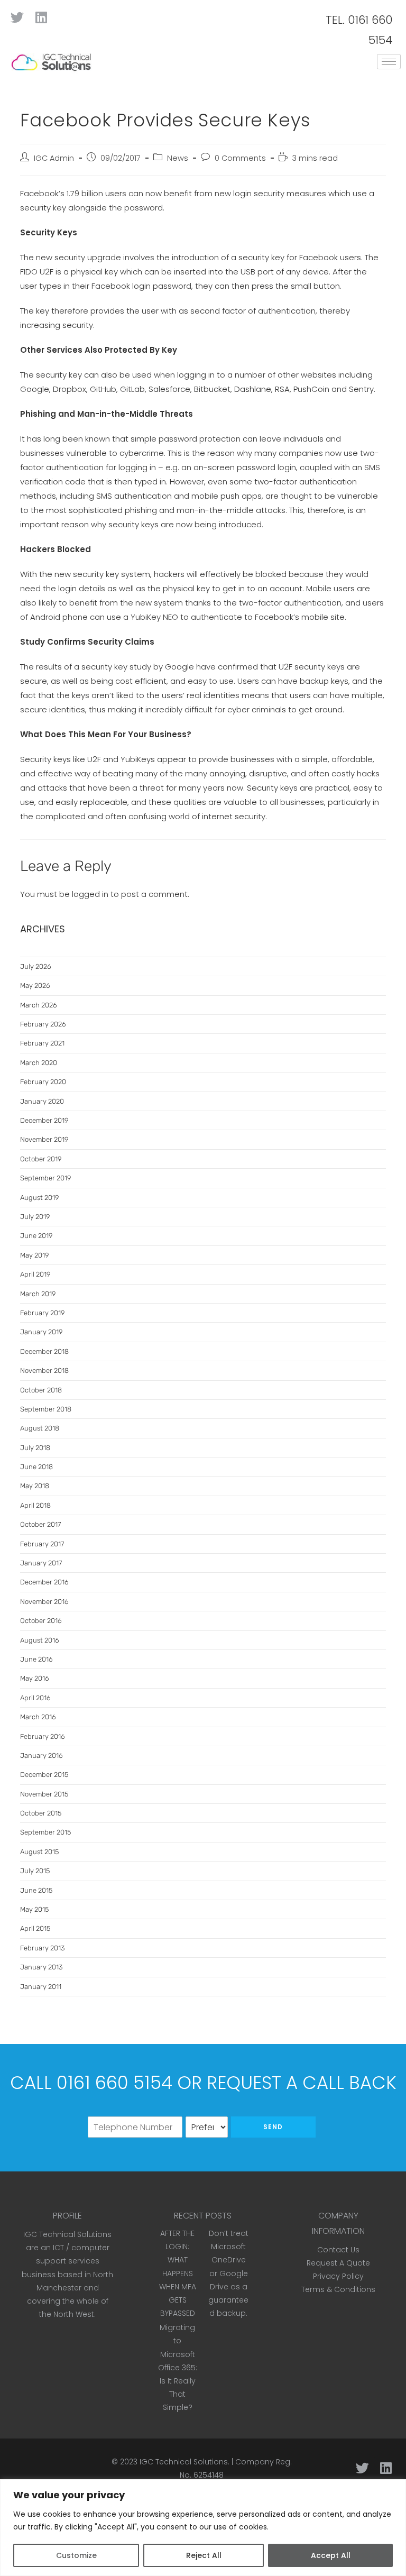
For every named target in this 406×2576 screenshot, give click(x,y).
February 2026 (43, 1024)
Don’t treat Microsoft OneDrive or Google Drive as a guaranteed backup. (228, 2273)
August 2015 (39, 1852)
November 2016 (44, 1602)
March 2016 (38, 1717)
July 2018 (35, 1448)
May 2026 (35, 986)
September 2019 (45, 1178)
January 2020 (42, 1101)
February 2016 (43, 1736)
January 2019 (41, 1332)
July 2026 (36, 966)
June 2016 (36, 1659)
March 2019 (38, 1294)
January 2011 (41, 1987)
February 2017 (42, 1544)
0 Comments (240, 158)
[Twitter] (17, 17)
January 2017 (41, 1563)
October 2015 (41, 1813)
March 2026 (39, 1005)
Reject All (204, 2555)
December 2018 (44, 1351)
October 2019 (41, 1159)
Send (273, 2127)
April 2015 (35, 1928)
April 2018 (35, 1505)
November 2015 (44, 1794)
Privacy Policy (338, 2276)
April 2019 (35, 1274)
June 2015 (36, 1890)
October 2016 (41, 1621)
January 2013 (41, 1967)
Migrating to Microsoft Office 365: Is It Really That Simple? (178, 2367)
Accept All (331, 2555)
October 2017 (40, 1524)
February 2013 (42, 1948)
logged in (90, 894)
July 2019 (35, 1217)
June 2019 (36, 1236)
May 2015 (34, 1909)
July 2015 (35, 1871)
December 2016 (44, 1582)
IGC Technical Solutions (184, 2462)
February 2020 (43, 1082)
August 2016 (40, 1640)
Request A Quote (338, 2263)
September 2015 (45, 1832)
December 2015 (44, 1775)
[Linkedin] (41, 17)
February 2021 (42, 1043)
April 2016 (35, 1698)
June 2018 (36, 1467)
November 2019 (44, 1139)
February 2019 (42, 1313)
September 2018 (46, 1409)
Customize (76, 2555)
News (178, 158)
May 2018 (35, 1486)
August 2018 (40, 1428)
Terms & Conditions (338, 2289)
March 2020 (39, 1063)
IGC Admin (54, 158)
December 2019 (44, 1120)
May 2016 (35, 1678)
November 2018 (44, 1370)
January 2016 (41, 1755)
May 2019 (34, 1255)
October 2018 (41, 1390)
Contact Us (338, 2250)
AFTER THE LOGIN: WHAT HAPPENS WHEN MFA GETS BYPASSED (178, 2273)
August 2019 (39, 1198)
